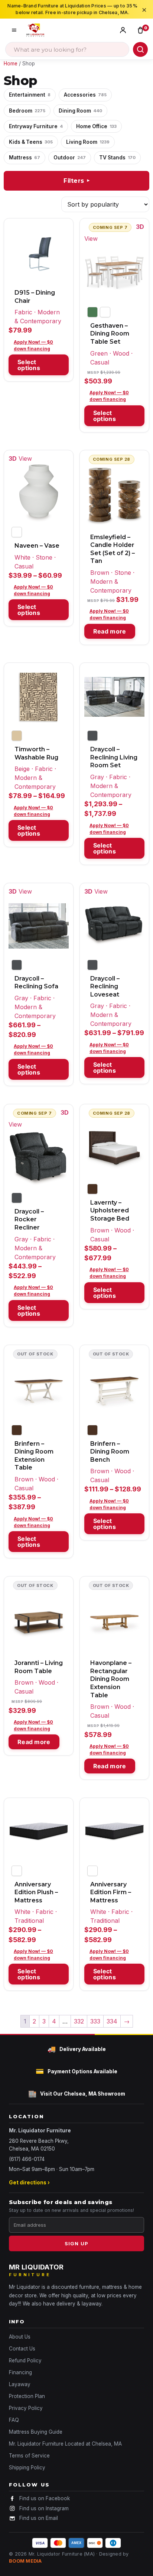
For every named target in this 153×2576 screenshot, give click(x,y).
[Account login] (125, 30)
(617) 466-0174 (27, 2159)
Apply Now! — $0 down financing (33, 345)
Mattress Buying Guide (36, 2432)
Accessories (85, 95)
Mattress (25, 158)
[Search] (140, 49)
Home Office (96, 126)
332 (79, 2021)
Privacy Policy (26, 2408)
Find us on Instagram (44, 2508)
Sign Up (76, 2243)
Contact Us (22, 2349)
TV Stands (117, 158)
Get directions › (29, 2183)
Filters (77, 181)
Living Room (88, 142)
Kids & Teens (31, 142)
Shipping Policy (27, 2468)
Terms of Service (29, 2456)
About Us (20, 2337)
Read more (110, 631)
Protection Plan (27, 2396)
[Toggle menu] (14, 30)
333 (95, 2021)
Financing (20, 2372)
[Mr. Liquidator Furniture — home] (35, 30)
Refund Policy (25, 2360)
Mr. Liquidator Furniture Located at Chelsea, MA (65, 2444)
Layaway (20, 2384)
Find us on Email (39, 2518)
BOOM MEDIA (25, 2561)
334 (112, 2021)
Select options (29, 365)
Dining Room (80, 111)
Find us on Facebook (45, 2498)
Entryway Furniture (36, 126)
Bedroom (27, 111)
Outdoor (70, 158)
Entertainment (30, 95)
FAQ (14, 2420)
